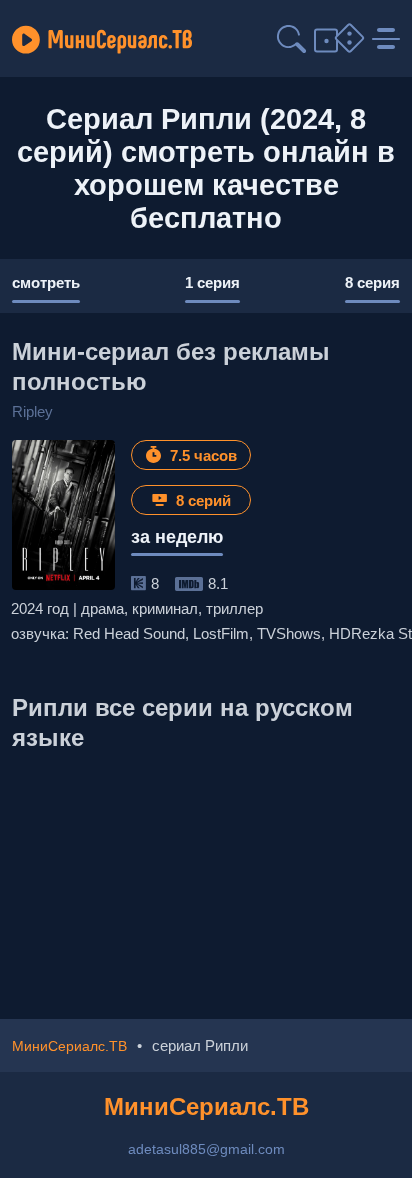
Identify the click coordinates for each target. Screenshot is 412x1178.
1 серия (212, 282)
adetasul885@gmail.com (206, 1149)
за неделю (177, 537)
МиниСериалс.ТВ (206, 1106)
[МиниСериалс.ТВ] (102, 38)
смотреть (46, 282)
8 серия (372, 282)
